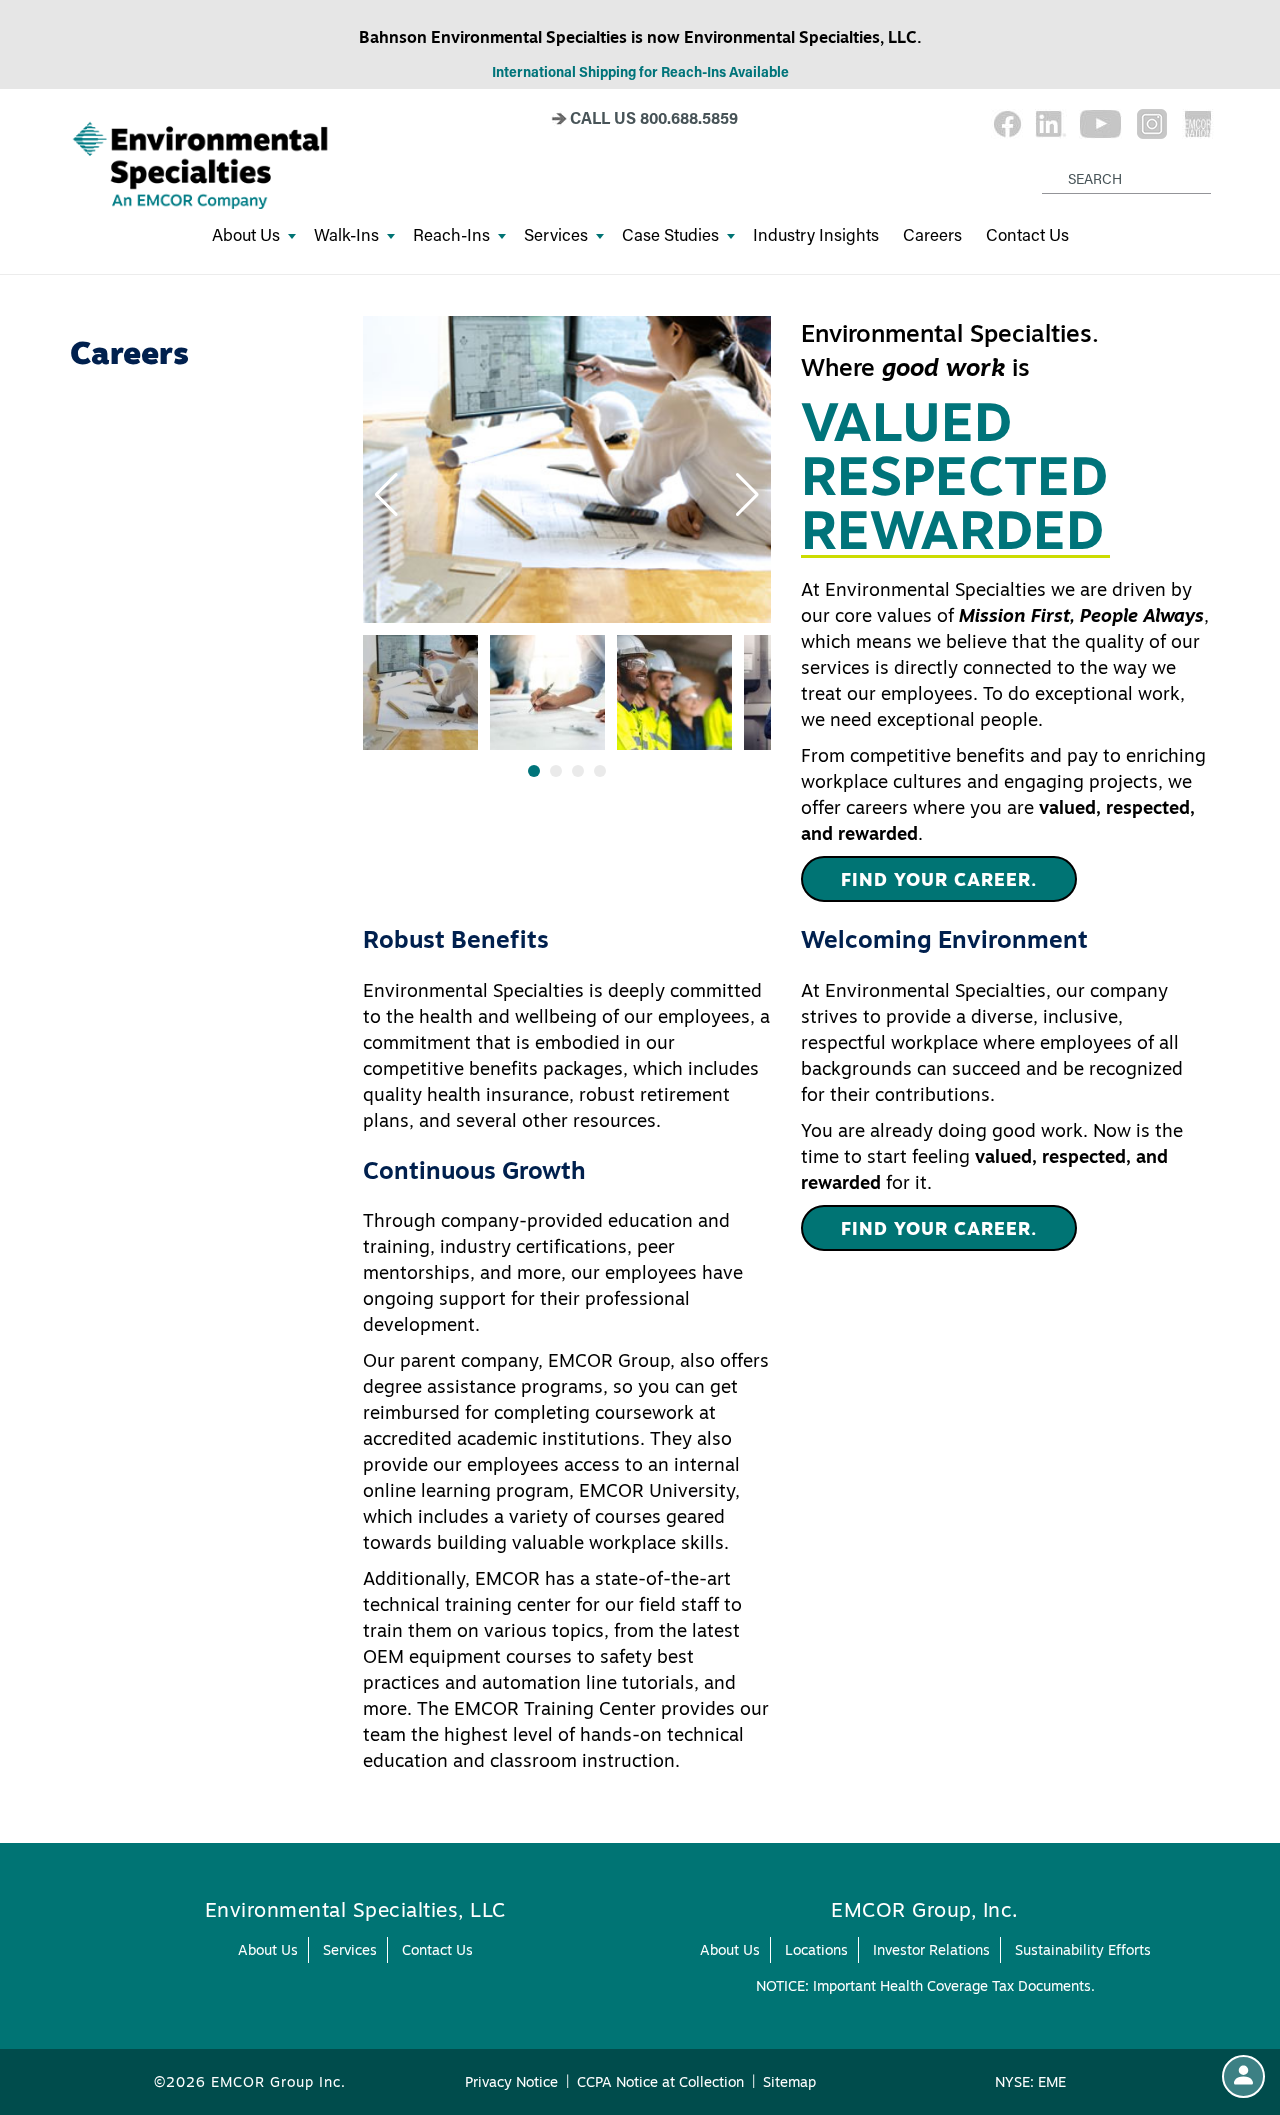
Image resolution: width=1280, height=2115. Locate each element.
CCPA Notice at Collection (660, 2082)
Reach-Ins (451, 234)
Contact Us (1027, 234)
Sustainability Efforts (1083, 1950)
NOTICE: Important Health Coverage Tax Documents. (925, 1986)
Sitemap (789, 2082)
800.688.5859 (689, 117)
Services (556, 234)
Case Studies (670, 234)
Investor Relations (931, 1950)
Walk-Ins (346, 234)
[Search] (1045, 163)
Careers (932, 234)
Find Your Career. (939, 879)
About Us (246, 234)
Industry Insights (816, 234)
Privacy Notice (511, 2082)
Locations (816, 1950)
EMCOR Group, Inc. (925, 1909)
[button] (386, 495)
